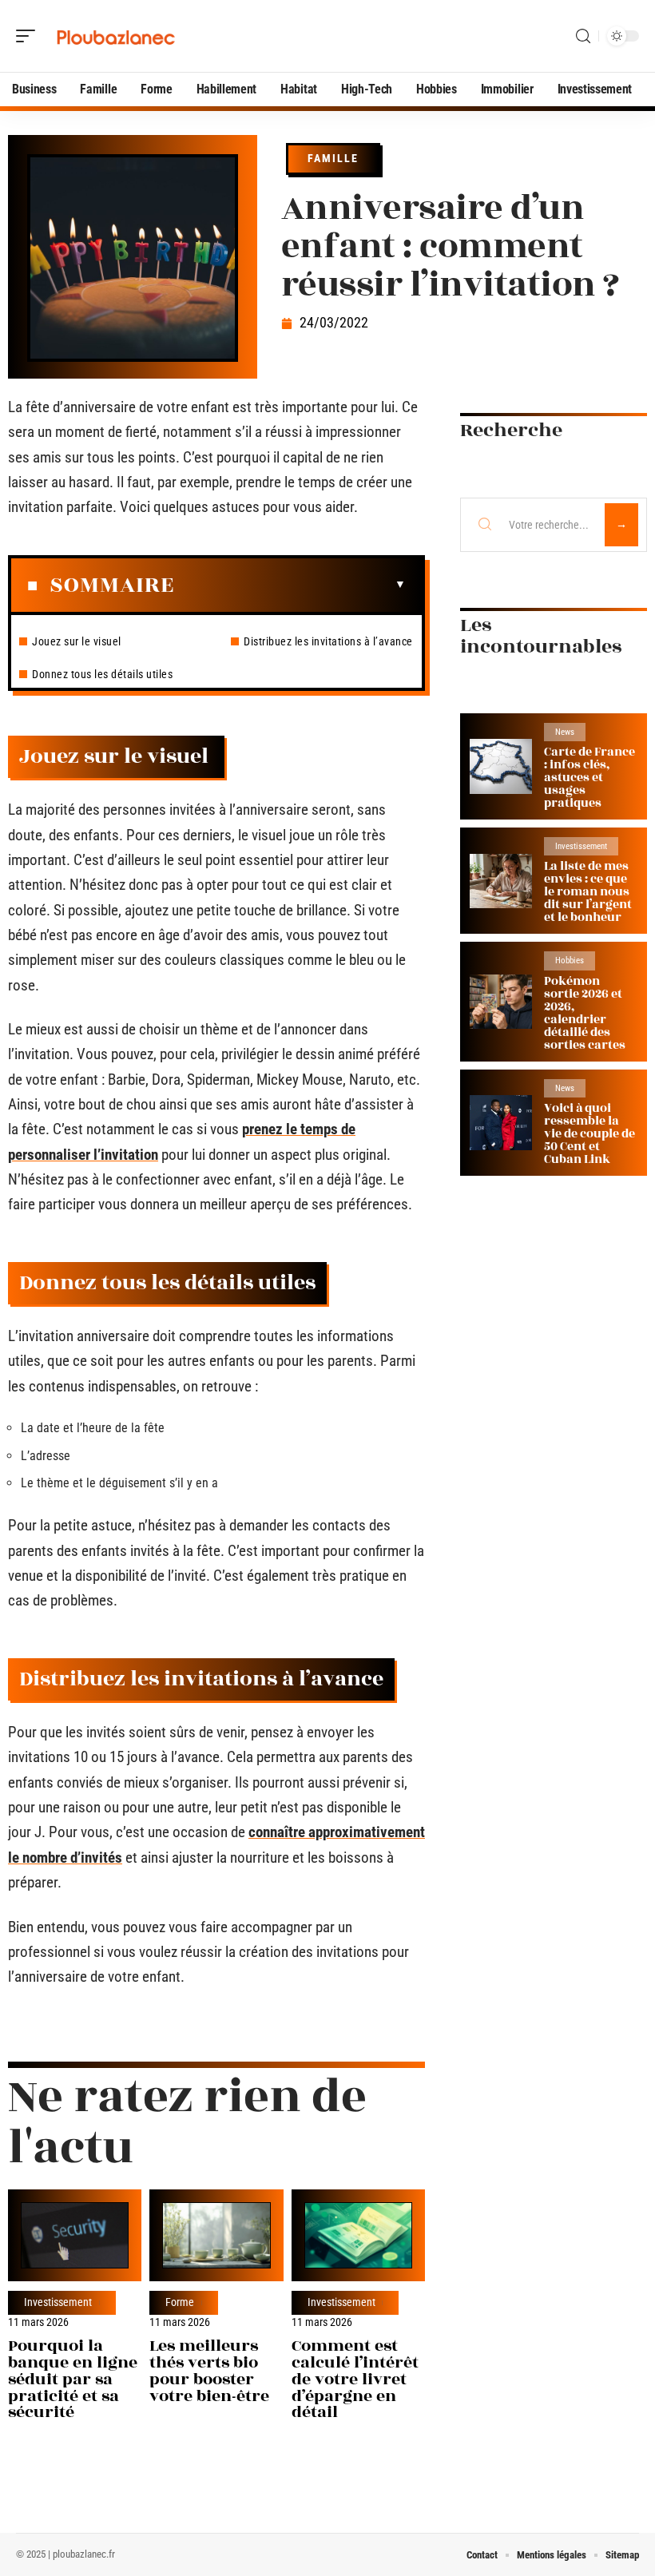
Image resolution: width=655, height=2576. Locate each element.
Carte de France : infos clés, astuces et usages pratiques (589, 778)
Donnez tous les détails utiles (102, 674)
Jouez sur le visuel (78, 641)
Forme (180, 2303)
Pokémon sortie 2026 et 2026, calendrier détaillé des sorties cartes (585, 1013)
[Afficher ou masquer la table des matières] (290, 585)
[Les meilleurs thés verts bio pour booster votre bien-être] (216, 2235)
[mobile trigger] (30, 36)
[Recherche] (583, 36)
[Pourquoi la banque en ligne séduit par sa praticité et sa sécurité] (75, 2235)
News (565, 732)
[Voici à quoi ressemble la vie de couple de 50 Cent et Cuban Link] (501, 1123)
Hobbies (570, 961)
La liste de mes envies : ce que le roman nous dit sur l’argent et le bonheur (588, 892)
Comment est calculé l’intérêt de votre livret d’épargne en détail (355, 2379)
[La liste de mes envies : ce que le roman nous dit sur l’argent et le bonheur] (501, 881)
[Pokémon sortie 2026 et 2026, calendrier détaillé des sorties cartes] (501, 1002)
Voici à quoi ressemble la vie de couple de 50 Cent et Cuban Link (589, 1134)
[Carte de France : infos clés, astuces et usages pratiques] (501, 766)
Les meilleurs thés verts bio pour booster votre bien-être (209, 2370)
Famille (333, 158)
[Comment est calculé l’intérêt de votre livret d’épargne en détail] (358, 2235)
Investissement (58, 2303)
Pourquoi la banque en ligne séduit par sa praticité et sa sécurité (73, 2379)
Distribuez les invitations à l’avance (328, 641)
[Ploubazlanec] (115, 36)
